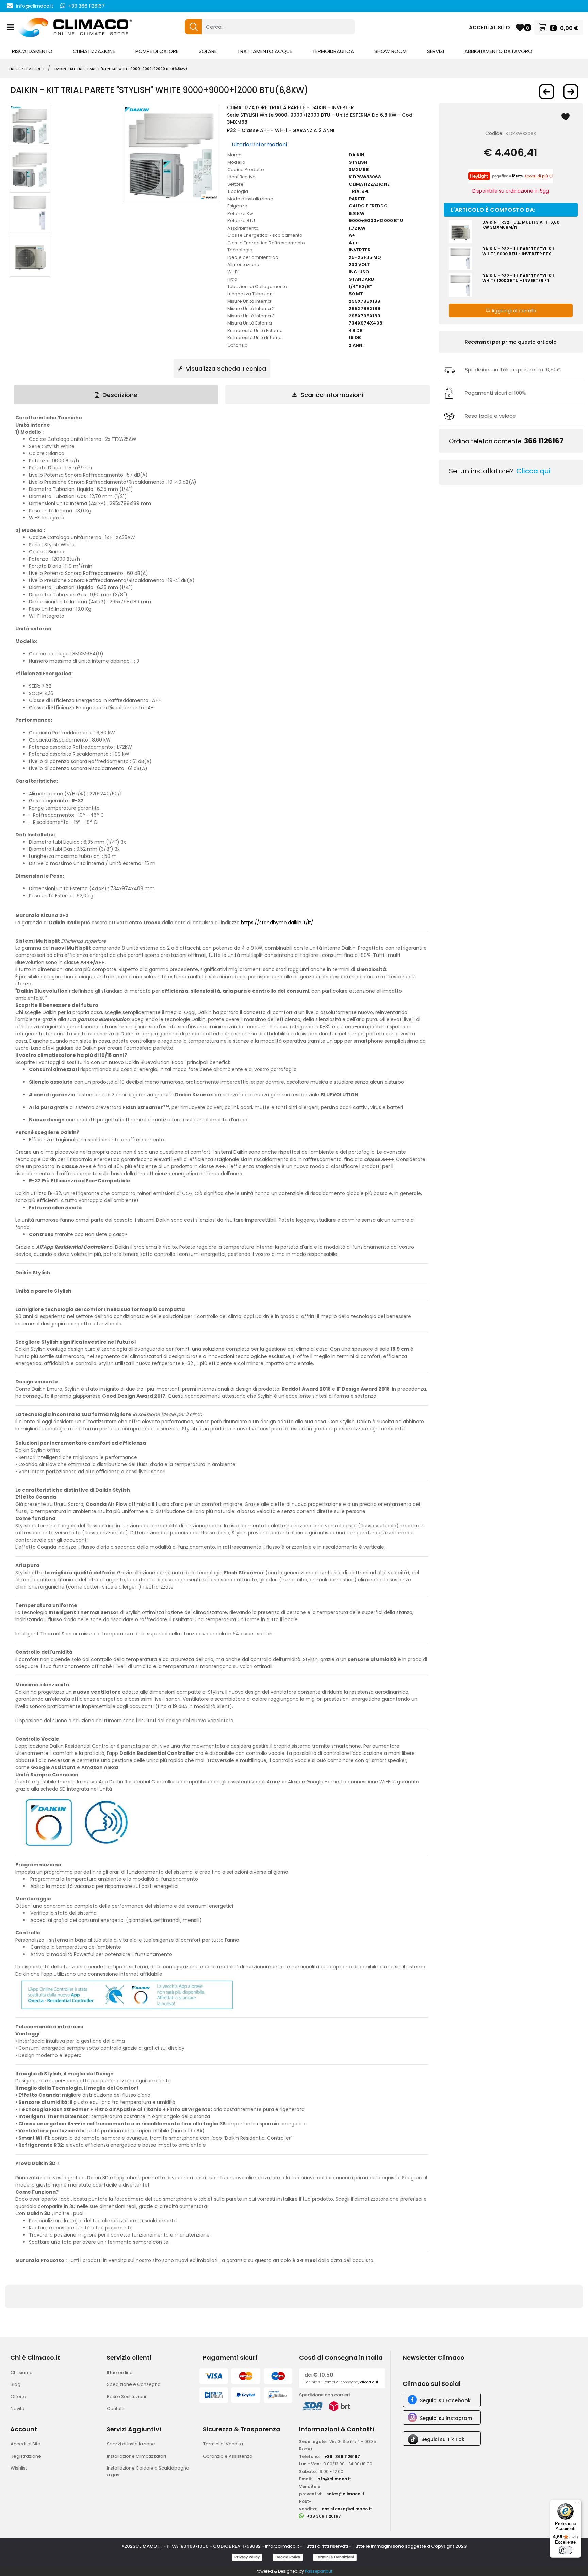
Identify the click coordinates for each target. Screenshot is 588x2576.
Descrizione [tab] (119, 395)
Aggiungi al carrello (513, 311)
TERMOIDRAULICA (333, 51)
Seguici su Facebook (445, 2400)
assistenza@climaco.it (347, 2509)
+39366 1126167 (342, 2456)
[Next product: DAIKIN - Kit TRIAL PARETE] (571, 92)
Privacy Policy (247, 2557)
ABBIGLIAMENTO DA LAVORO (498, 51)
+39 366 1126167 (87, 6)
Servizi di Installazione (131, 2444)
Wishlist (19, 2468)
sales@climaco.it (345, 2494)
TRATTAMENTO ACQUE (265, 51)
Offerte (18, 2397)
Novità (18, 2408)
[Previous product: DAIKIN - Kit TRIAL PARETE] (547, 92)
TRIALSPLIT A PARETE (27, 69)
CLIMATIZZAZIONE (94, 51)
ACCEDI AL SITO (489, 27)
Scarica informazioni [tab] (331, 395)
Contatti (116, 2408)
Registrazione (26, 2456)
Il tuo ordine (120, 2372)
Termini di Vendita (223, 2444)
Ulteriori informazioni (259, 144)
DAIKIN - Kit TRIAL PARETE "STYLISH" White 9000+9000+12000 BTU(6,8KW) (121, 69)
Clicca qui (533, 471)
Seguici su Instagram (446, 2418)
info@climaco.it (35, 6)
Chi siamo (22, 2372)
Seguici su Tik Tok (443, 2439)
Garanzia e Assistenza (228, 2456)
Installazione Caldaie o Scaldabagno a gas (148, 2471)
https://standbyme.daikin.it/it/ (277, 923)
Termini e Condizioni (335, 2557)
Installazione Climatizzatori (136, 2456)
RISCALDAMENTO (32, 51)
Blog (15, 2384)
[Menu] (577, 2504)
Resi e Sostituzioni (126, 2397)
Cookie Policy (288, 2557)
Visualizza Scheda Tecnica (225, 369)
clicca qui (369, 2382)
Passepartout (319, 2571)
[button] (193, 27)
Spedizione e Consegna (134, 2384)
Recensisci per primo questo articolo (511, 342)
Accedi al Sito (26, 2444)
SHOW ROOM (390, 51)
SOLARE (208, 51)
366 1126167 (544, 441)
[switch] (566, 2550)
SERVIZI (436, 51)
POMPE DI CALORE (157, 51)
